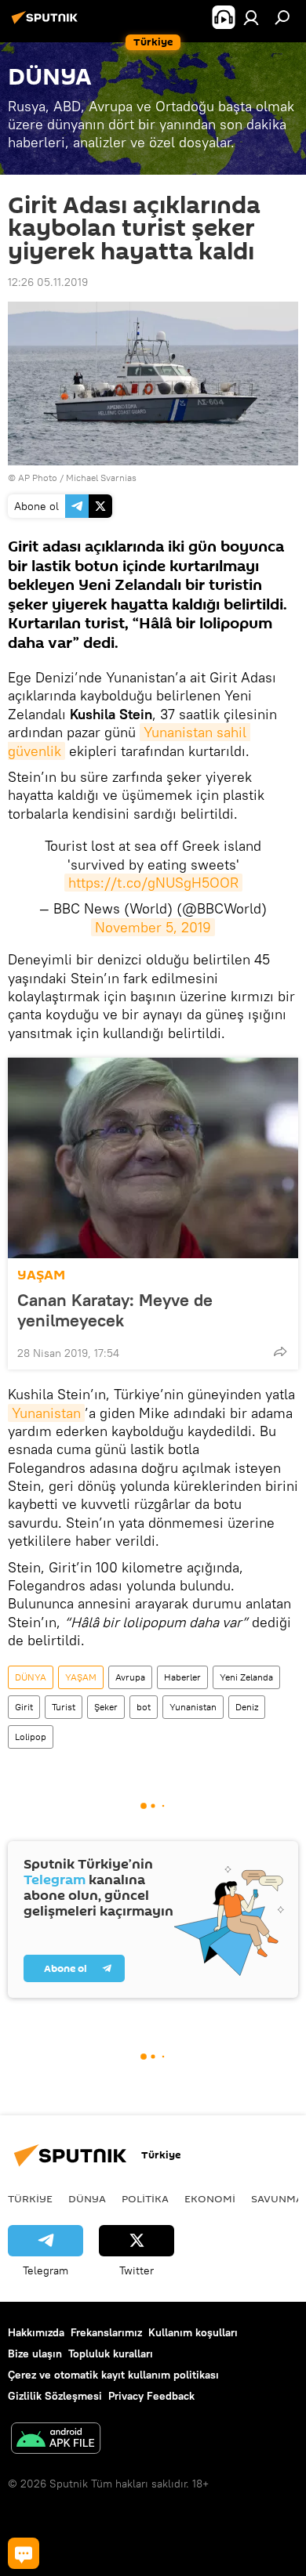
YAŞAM (41, 1275)
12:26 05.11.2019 (48, 282)
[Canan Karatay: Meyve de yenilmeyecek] (153, 1158)
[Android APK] (56, 2440)
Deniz (247, 1707)
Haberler (182, 1677)
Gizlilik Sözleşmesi (55, 2396)
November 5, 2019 (153, 927)
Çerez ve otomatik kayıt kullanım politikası (113, 2375)
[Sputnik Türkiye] (47, 24)
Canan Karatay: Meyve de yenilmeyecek (115, 1310)
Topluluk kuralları (111, 2353)
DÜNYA (31, 1677)
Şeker (106, 1707)
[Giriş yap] (251, 17)
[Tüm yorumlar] (24, 2553)
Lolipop (31, 1737)
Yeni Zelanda (246, 1677)
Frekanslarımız (106, 2332)
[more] (280, 1351)
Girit (24, 1707)
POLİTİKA (145, 2198)
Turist (64, 1707)
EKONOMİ (210, 2198)
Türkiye (30, 2198)
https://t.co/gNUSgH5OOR (153, 883)
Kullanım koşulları (193, 2332)
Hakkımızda (36, 2332)
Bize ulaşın (35, 2353)
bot (144, 1707)
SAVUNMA (277, 2198)
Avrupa (130, 1677)
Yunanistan (46, 1413)
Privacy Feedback (151, 2396)
